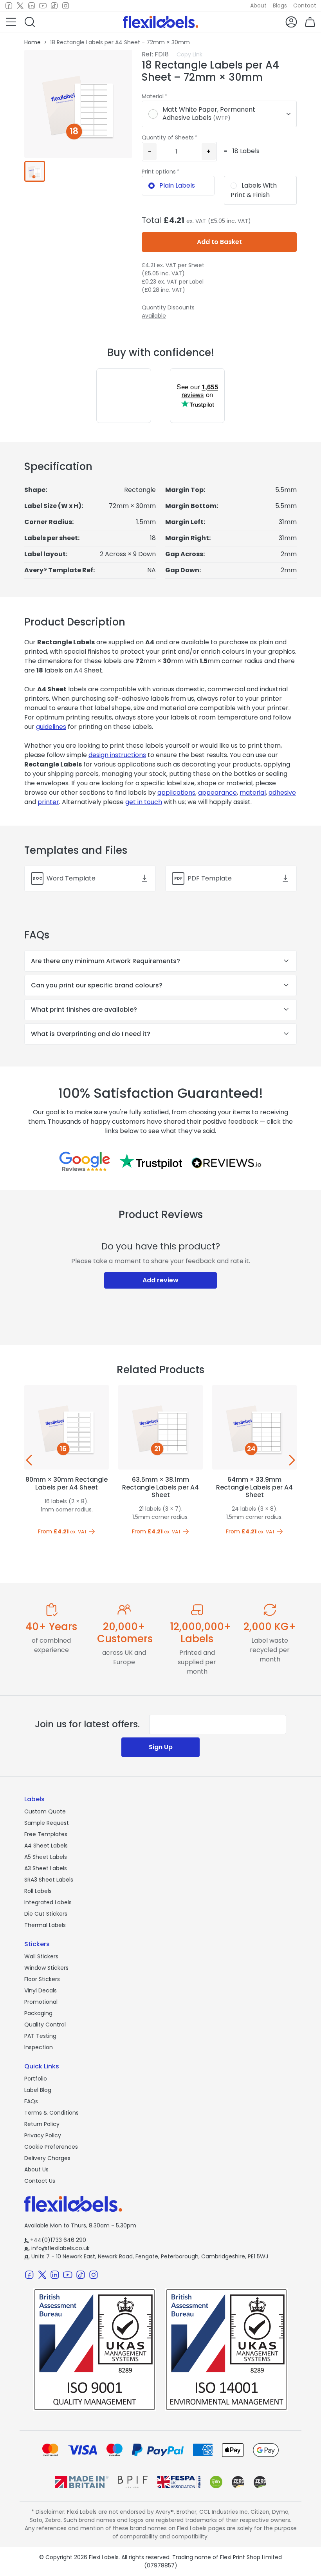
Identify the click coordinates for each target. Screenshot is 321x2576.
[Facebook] (9, 6)
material (253, 793)
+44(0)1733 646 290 (55, 2240)
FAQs (31, 2101)
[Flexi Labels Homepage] (161, 22)
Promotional (41, 2002)
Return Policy (42, 2124)
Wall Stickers (41, 1956)
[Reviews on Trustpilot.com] (151, 1161)
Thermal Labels (45, 1925)
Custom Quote (45, 1811)
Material (153, 96)
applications (176, 793)
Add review (160, 1280)
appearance (217, 793)
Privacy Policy (43, 2135)
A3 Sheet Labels (46, 1868)
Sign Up (161, 1747)
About (258, 5)
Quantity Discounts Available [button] (168, 312)
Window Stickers (46, 1968)
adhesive (282, 793)
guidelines (51, 727)
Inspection (39, 2047)
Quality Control (45, 2025)
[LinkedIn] (32, 6)
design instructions (117, 755)
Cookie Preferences (51, 2147)
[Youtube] (43, 6)
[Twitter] (20, 6)
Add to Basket (219, 242)
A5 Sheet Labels (46, 1857)
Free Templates (46, 1834)
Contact (305, 5)
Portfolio (36, 2079)
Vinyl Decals (41, 1990)
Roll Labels (38, 1891)
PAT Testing (40, 2036)
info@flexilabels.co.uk (57, 2248)
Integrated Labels (48, 1902)
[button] (11, 22)
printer (48, 802)
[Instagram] (66, 6)
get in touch (144, 802)
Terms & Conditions (51, 2113)
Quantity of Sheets (168, 137)
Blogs (280, 5)
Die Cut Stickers (46, 1914)
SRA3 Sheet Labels (49, 1880)
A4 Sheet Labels (46, 1846)
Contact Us (40, 2181)
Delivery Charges (47, 2158)
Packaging (38, 2013)
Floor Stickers (42, 1979)
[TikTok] (54, 6)
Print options (159, 172)
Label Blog (38, 2090)
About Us (36, 2169)
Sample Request (47, 1823)
